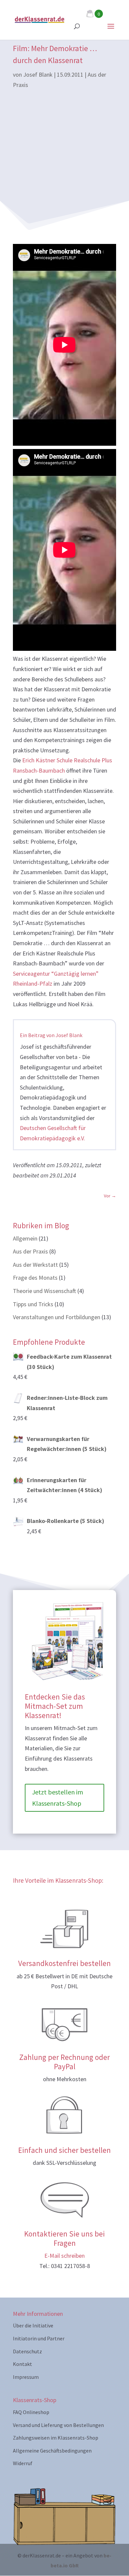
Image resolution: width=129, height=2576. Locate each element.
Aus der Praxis (30, 1251)
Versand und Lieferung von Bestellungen (58, 2425)
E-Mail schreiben (64, 2256)
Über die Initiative (33, 2325)
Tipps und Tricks (33, 1304)
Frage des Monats (35, 1278)
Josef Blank (38, 75)
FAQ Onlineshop (31, 2412)
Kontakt (22, 2364)
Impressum (26, 2377)
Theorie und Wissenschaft (44, 1291)
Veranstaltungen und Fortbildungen (57, 1317)
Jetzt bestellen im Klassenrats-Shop (58, 1798)
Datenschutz (27, 2351)
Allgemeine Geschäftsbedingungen (52, 2451)
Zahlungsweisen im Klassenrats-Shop (56, 2438)
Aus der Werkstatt (35, 1265)
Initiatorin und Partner (39, 2338)
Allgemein (25, 1238)
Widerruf (23, 2463)
